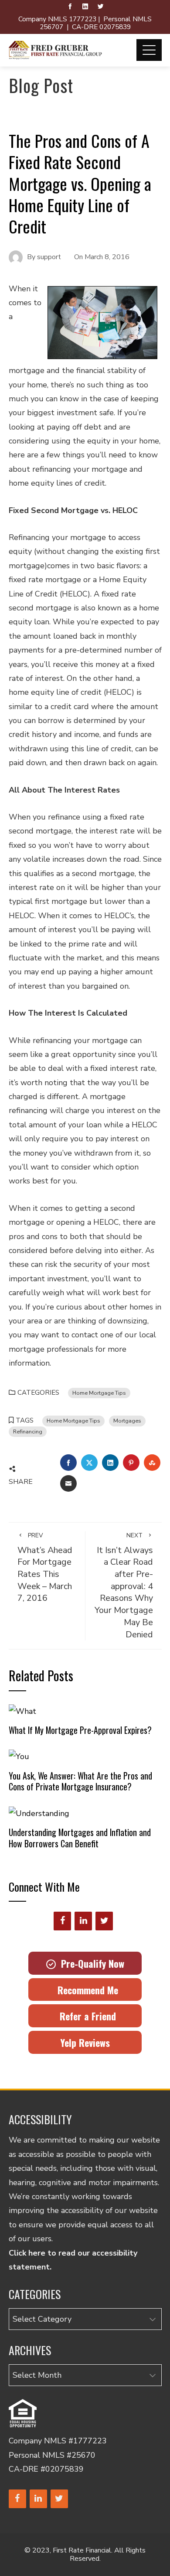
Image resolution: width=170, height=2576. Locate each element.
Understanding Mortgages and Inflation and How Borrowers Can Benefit (80, 1838)
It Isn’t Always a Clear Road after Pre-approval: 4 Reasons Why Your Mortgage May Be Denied (124, 1586)
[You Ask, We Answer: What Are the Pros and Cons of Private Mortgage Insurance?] (19, 1756)
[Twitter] (104, 1921)
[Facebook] (62, 1921)
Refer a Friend (85, 2016)
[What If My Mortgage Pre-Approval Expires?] (22, 1710)
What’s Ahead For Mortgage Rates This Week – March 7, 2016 (45, 1568)
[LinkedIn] (83, 1921)
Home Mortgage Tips (99, 1393)
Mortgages (127, 1421)
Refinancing (28, 1431)
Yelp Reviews (85, 2043)
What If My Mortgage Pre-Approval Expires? (80, 1730)
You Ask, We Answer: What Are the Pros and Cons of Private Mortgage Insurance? (80, 1781)
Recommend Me (85, 1990)
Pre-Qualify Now (90, 1963)
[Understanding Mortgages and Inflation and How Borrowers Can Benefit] (39, 1813)
